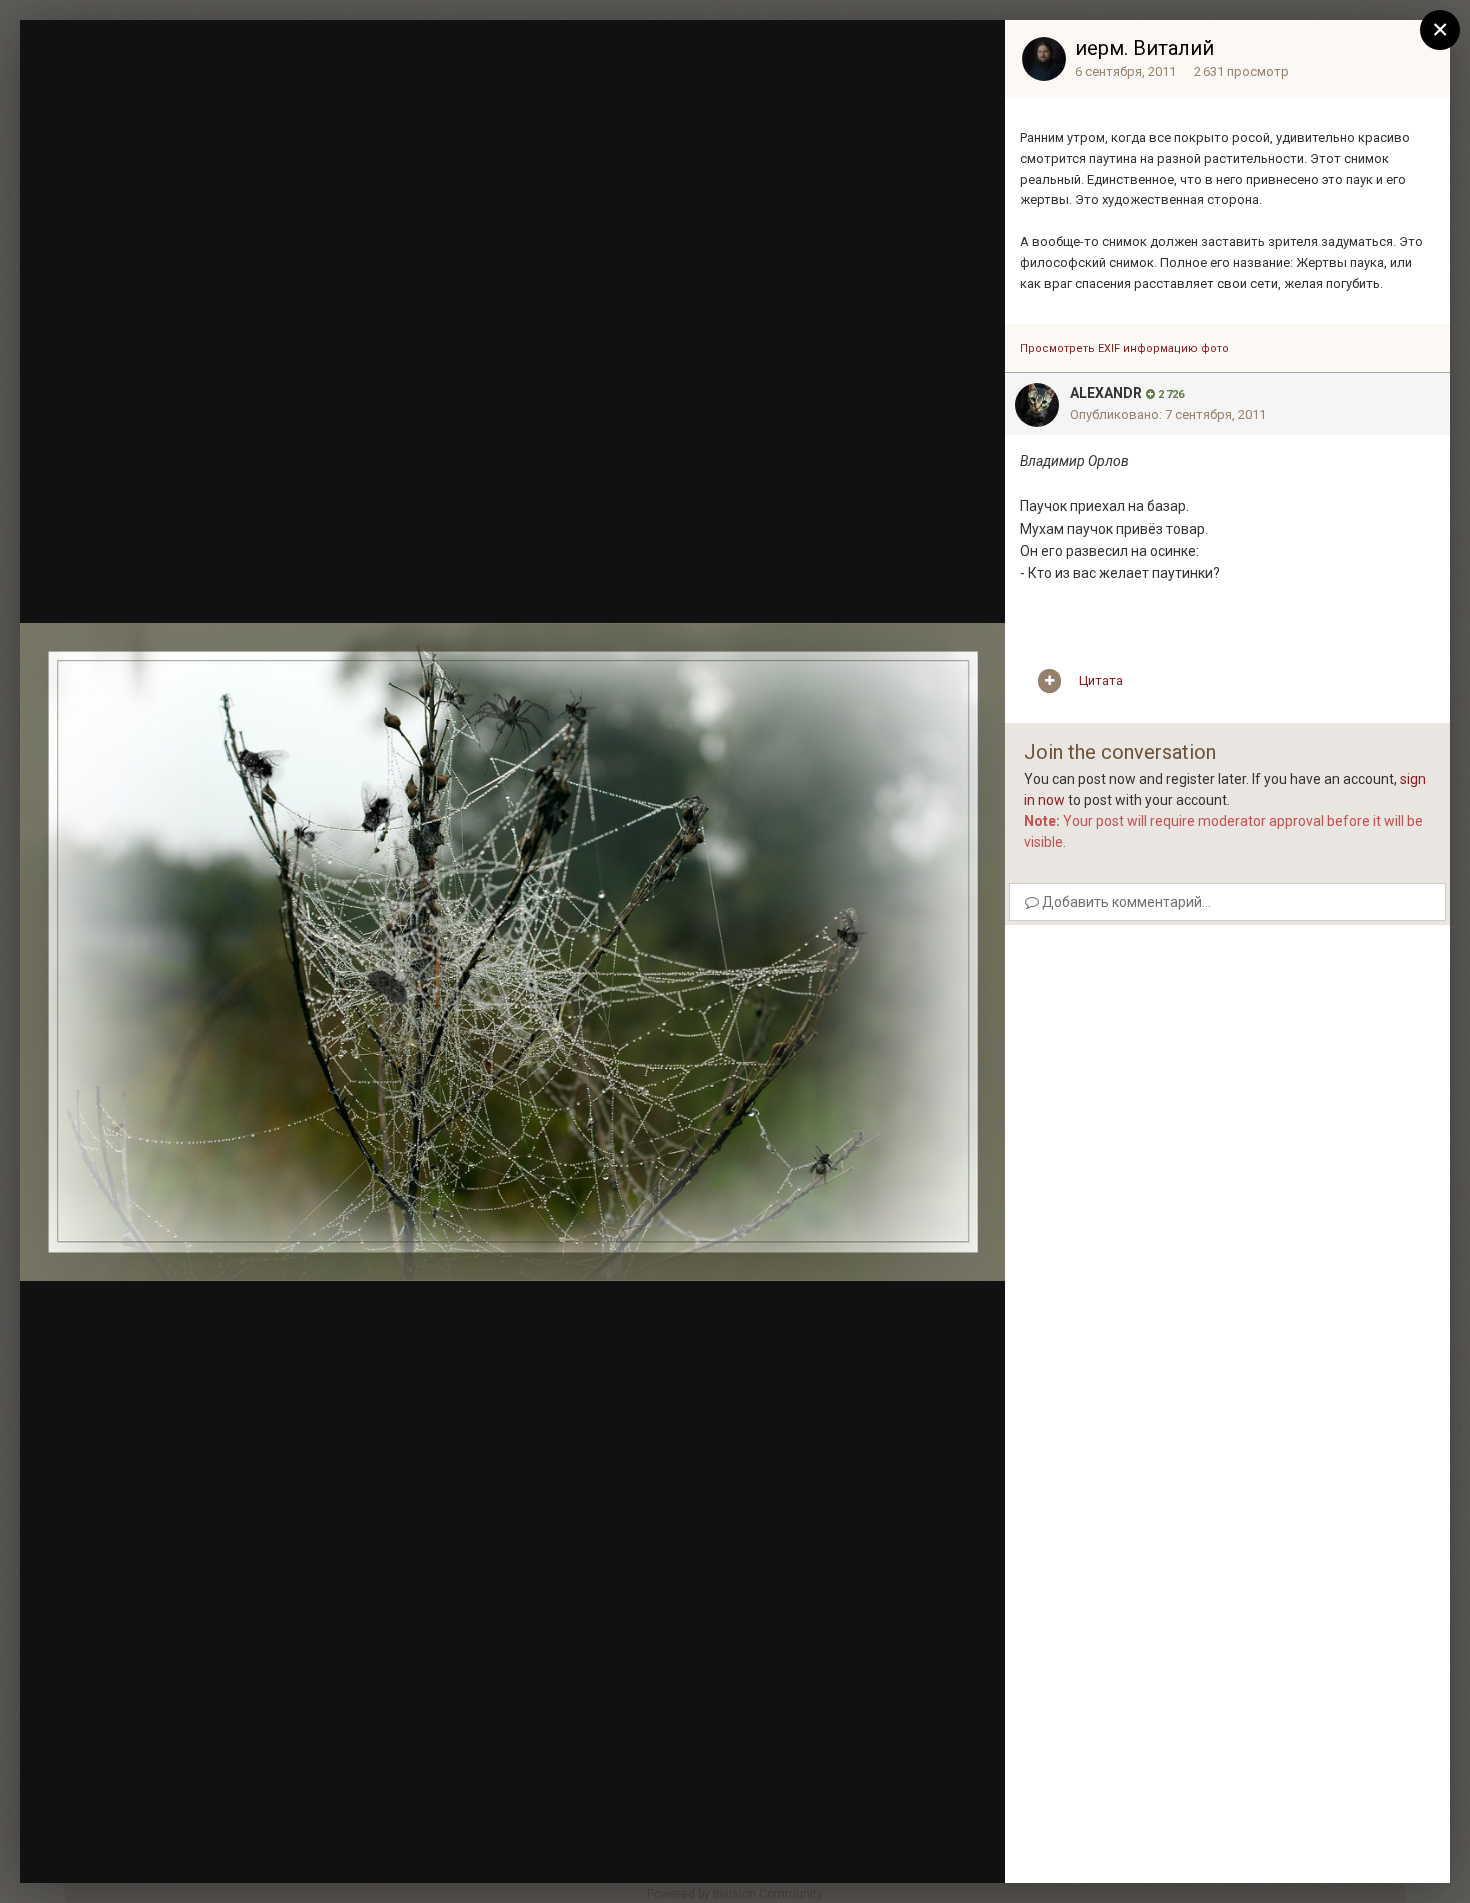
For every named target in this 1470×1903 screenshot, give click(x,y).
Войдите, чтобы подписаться (690, 53)
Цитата (1101, 680)
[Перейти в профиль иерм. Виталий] (1044, 59)
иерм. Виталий (1144, 48)
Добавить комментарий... (1125, 902)
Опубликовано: (1168, 414)
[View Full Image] (971, 55)
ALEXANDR (1106, 393)
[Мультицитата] (1049, 681)
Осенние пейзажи (166, 80)
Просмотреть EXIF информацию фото (1124, 348)
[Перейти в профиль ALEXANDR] (1037, 405)
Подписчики (842, 55)
